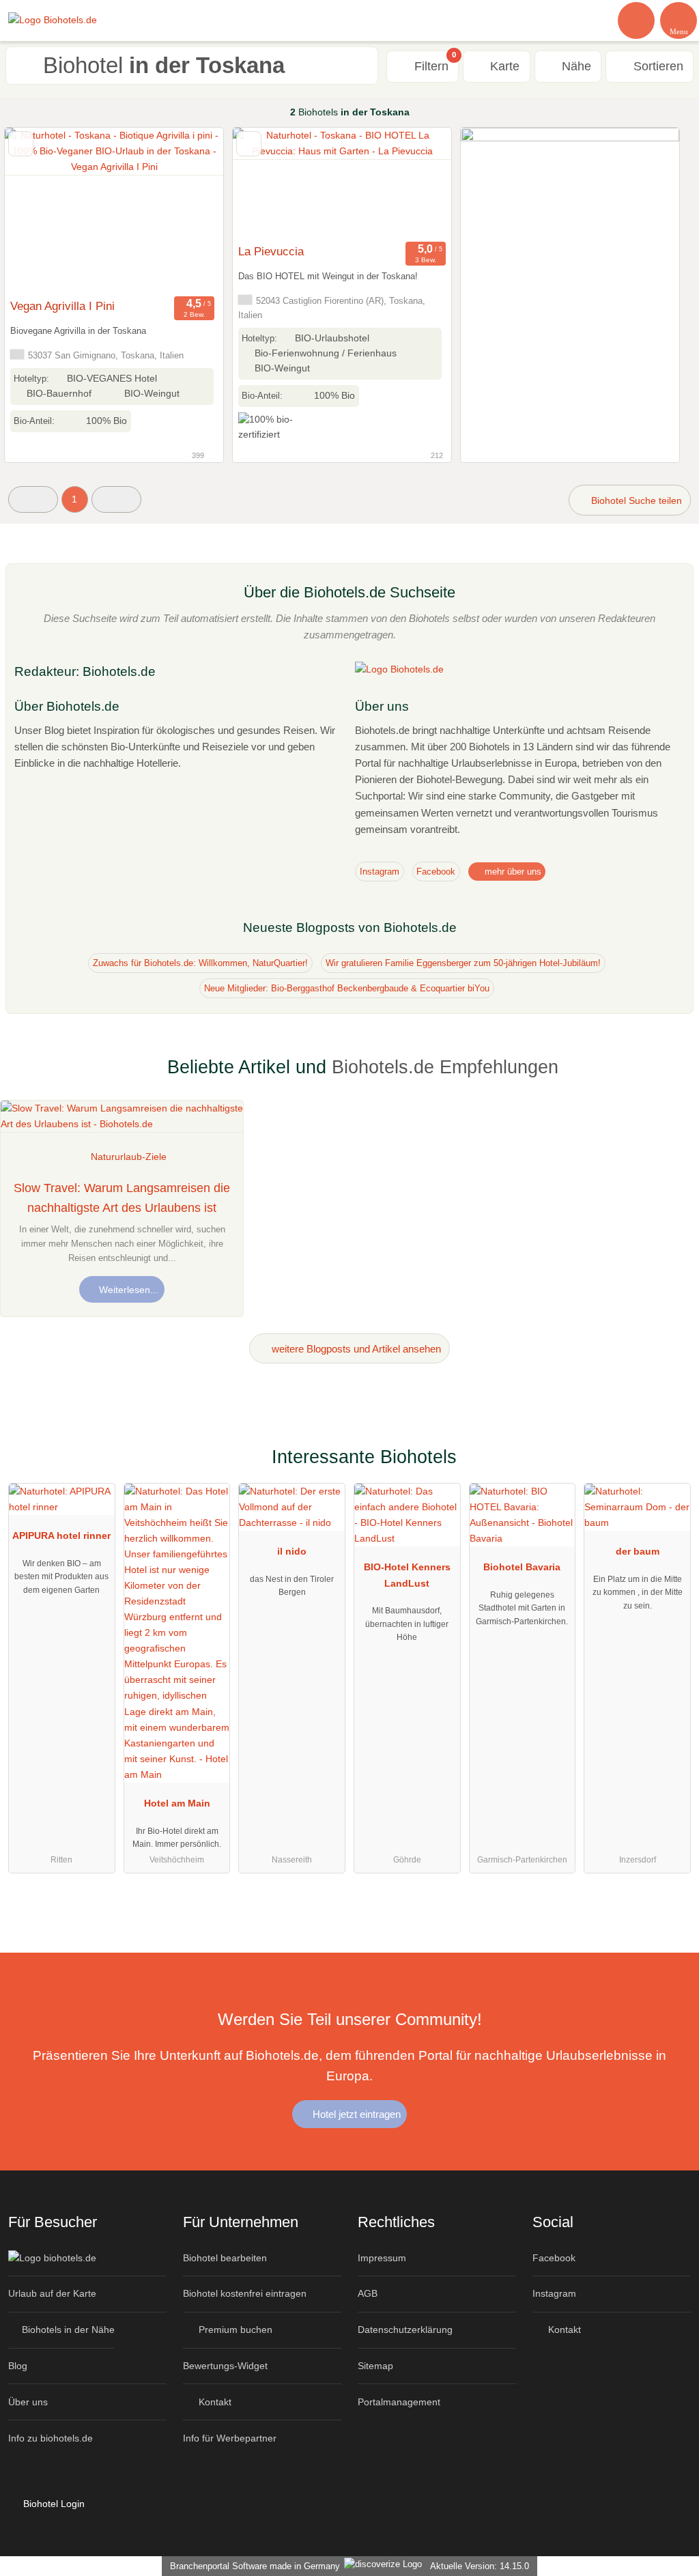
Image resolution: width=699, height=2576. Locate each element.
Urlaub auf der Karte (52, 2293)
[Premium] (671, 1469)
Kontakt (214, 2402)
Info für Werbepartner (230, 2438)
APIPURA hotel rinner (61, 1535)
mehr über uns (512, 872)
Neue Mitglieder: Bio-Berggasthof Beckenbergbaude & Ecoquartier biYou (347, 988)
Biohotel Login (53, 2504)
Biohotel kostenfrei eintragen (245, 2293)
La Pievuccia (271, 251)
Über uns (28, 2402)
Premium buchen (234, 2330)
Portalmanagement (399, 2402)
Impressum (382, 2258)
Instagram (380, 872)
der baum (638, 1551)
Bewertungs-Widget (225, 2366)
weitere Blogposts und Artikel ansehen (355, 1349)
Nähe (575, 66)
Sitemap (375, 2366)
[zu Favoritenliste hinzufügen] (21, 144)
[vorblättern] (189, 210)
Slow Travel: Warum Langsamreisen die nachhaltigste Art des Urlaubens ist (122, 1198)
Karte (503, 66)
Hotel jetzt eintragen (355, 2114)
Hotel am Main (177, 1803)
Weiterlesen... (127, 1290)
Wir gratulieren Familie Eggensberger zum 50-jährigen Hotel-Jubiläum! (463, 963)
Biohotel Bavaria (522, 1567)
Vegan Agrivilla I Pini (62, 306)
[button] (33, 499)
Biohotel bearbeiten (225, 2258)
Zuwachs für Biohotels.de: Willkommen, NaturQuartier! (200, 963)
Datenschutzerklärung (405, 2330)
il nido (292, 1551)
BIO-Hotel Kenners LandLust (407, 1575)
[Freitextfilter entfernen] (637, 20)
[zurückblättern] (39, 210)
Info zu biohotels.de (51, 2438)
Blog (18, 2366)
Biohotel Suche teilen (635, 500)
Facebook (436, 872)
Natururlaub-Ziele (129, 1157)
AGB (368, 2293)
